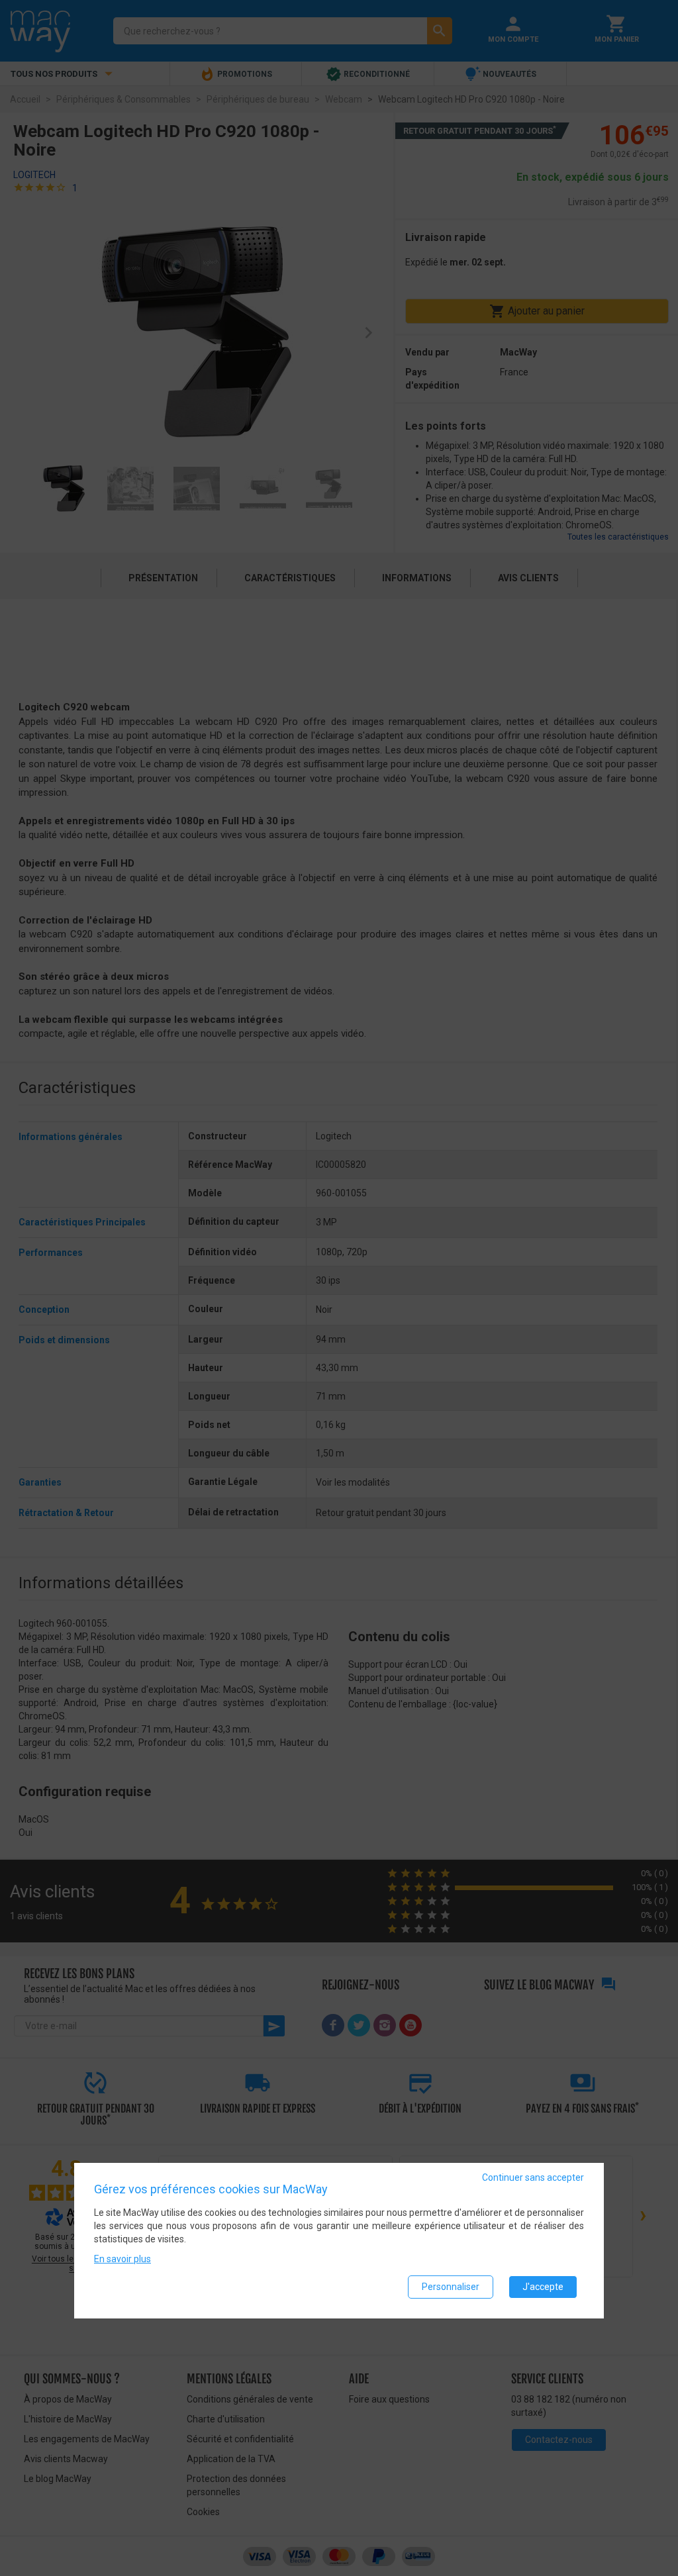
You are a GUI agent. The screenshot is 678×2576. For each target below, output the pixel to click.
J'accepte (543, 2287)
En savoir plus (122, 2259)
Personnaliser (451, 2287)
